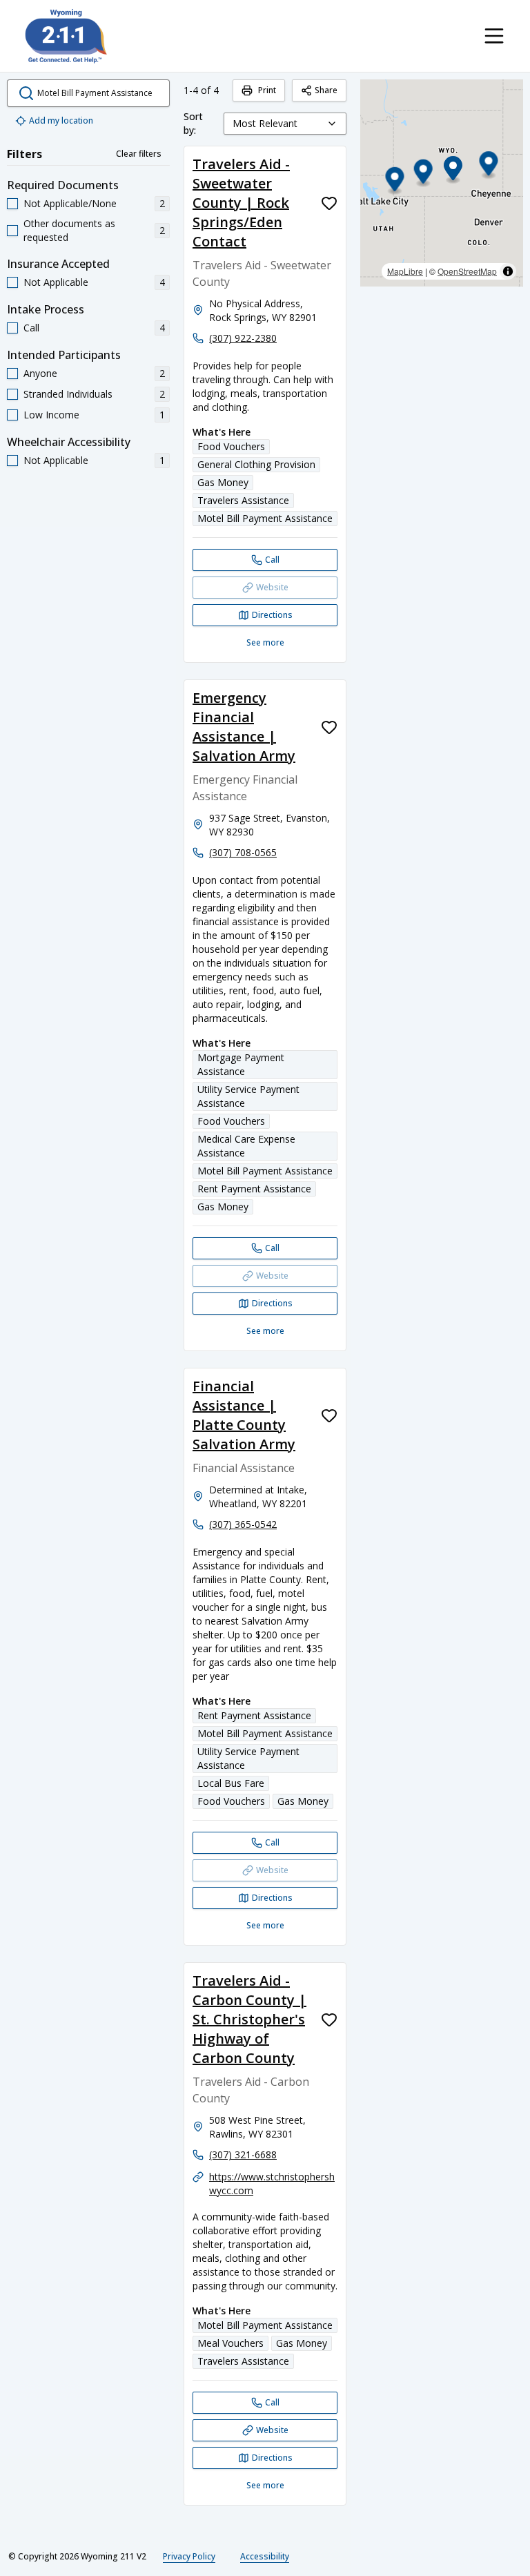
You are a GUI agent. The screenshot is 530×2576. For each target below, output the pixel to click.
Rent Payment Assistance (254, 1189)
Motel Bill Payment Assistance (265, 518)
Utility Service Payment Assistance (248, 1096)
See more (265, 642)
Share (326, 90)
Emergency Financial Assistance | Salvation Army (244, 727)
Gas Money (223, 482)
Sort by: (193, 123)
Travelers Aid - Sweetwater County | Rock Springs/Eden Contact (241, 203)
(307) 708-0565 (243, 852)
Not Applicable (56, 282)
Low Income (51, 415)
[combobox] (285, 124)
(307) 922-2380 (243, 338)
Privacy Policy (189, 2556)
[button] (423, 174)
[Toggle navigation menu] (494, 36)
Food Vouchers (231, 446)
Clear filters (139, 154)
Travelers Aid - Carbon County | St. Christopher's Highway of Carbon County (249, 2019)
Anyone (40, 373)
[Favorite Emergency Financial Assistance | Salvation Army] (329, 727)
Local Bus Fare (231, 1783)
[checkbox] (12, 204)
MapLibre (405, 271)
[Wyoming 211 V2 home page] (66, 36)
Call (31, 328)
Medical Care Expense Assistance (246, 1146)
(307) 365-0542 (243, 1524)
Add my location (61, 120)
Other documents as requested (69, 230)
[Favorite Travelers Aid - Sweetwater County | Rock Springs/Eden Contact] (329, 203)
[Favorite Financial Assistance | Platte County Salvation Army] (329, 1415)
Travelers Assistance (243, 500)
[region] (442, 183)
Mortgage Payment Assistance (241, 1064)
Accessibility (265, 2556)
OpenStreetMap (467, 271)
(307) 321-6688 (243, 2154)
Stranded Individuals (68, 394)
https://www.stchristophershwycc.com (272, 2183)
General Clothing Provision (256, 464)
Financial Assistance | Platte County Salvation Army (244, 1415)
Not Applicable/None (70, 203)
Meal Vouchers (230, 2343)
